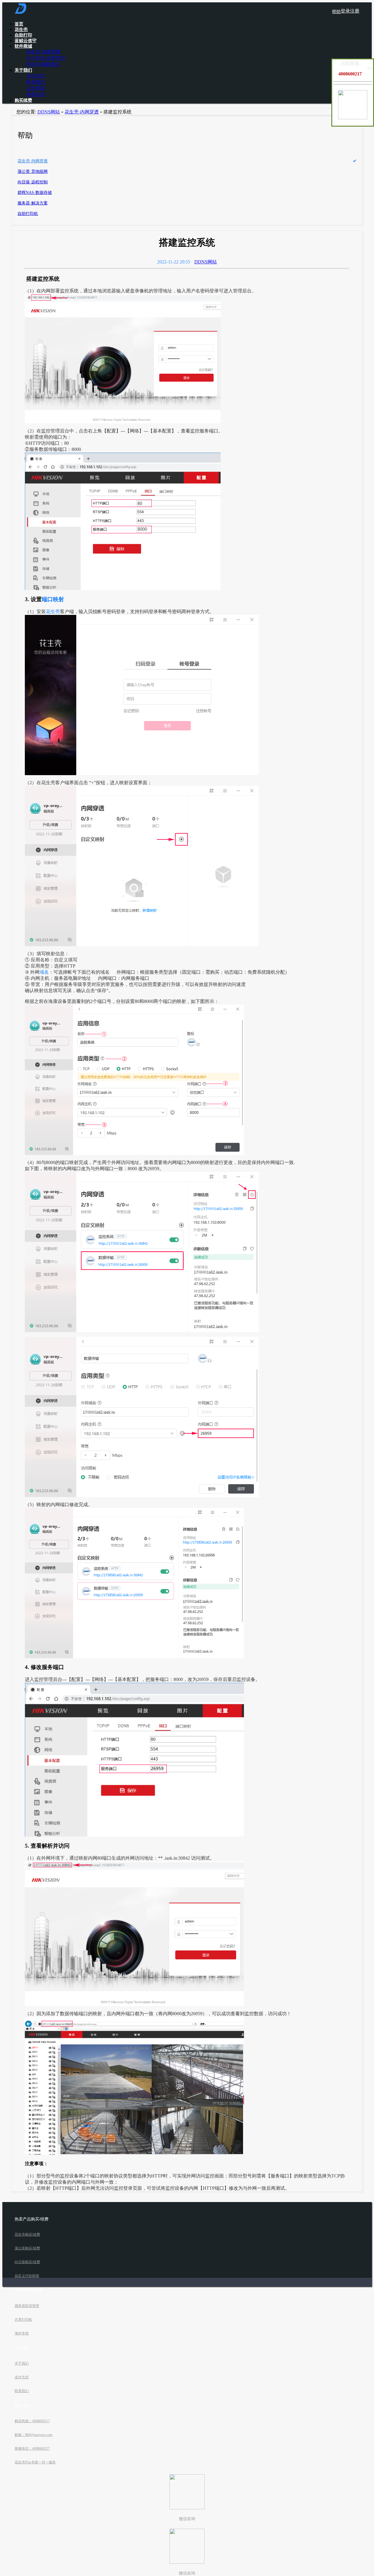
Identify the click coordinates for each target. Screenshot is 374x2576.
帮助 (336, 12)
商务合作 (36, 94)
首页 (19, 24)
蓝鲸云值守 (26, 41)
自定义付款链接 (27, 2276)
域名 (44, 972)
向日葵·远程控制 (33, 182)
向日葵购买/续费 (27, 2262)
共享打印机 (23, 2320)
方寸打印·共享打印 (46, 58)
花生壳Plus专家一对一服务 (35, 2462)
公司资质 (36, 88)
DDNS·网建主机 (43, 64)
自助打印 (23, 35)
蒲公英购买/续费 (27, 2248)
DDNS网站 (49, 112)
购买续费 (23, 100)
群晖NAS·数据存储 (35, 193)
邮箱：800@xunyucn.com (33, 2435)
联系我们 (36, 82)
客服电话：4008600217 (32, 2449)
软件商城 (23, 46)
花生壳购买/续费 (27, 2234)
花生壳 (21, 30)
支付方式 (36, 76)
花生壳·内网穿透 (43, 52)
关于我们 (23, 70)
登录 (345, 11)
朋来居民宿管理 (27, 2306)
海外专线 (22, 2333)
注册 (355, 11)
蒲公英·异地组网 (33, 171)
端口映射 (53, 599)
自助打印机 (28, 214)
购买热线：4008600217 (32, 2421)
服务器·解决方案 (33, 203)
